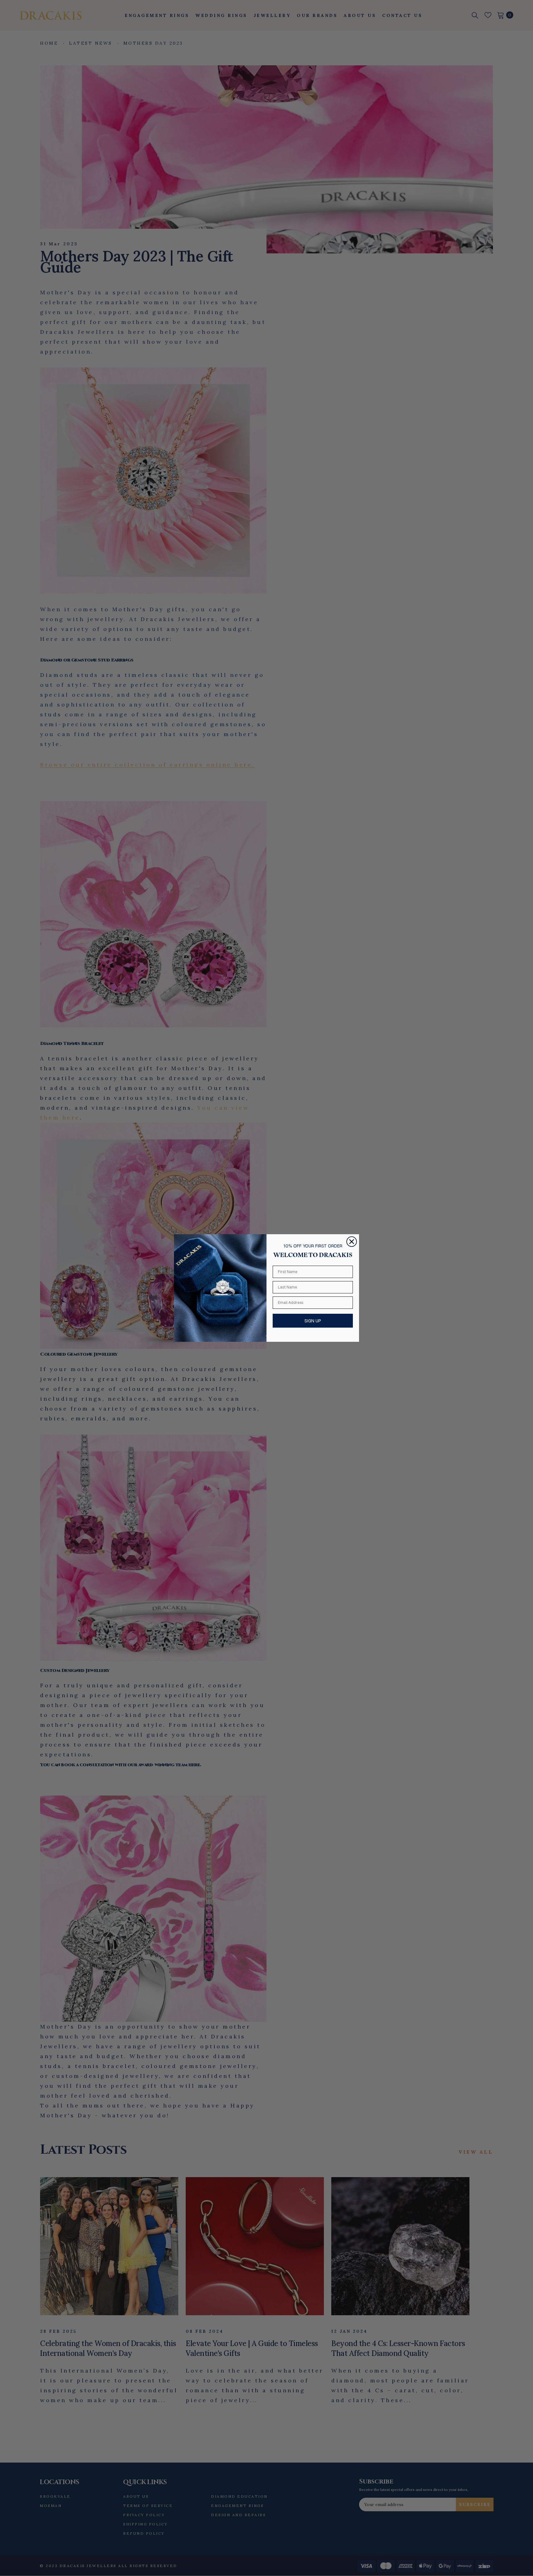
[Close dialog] (352, 1242)
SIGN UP (313, 1321)
